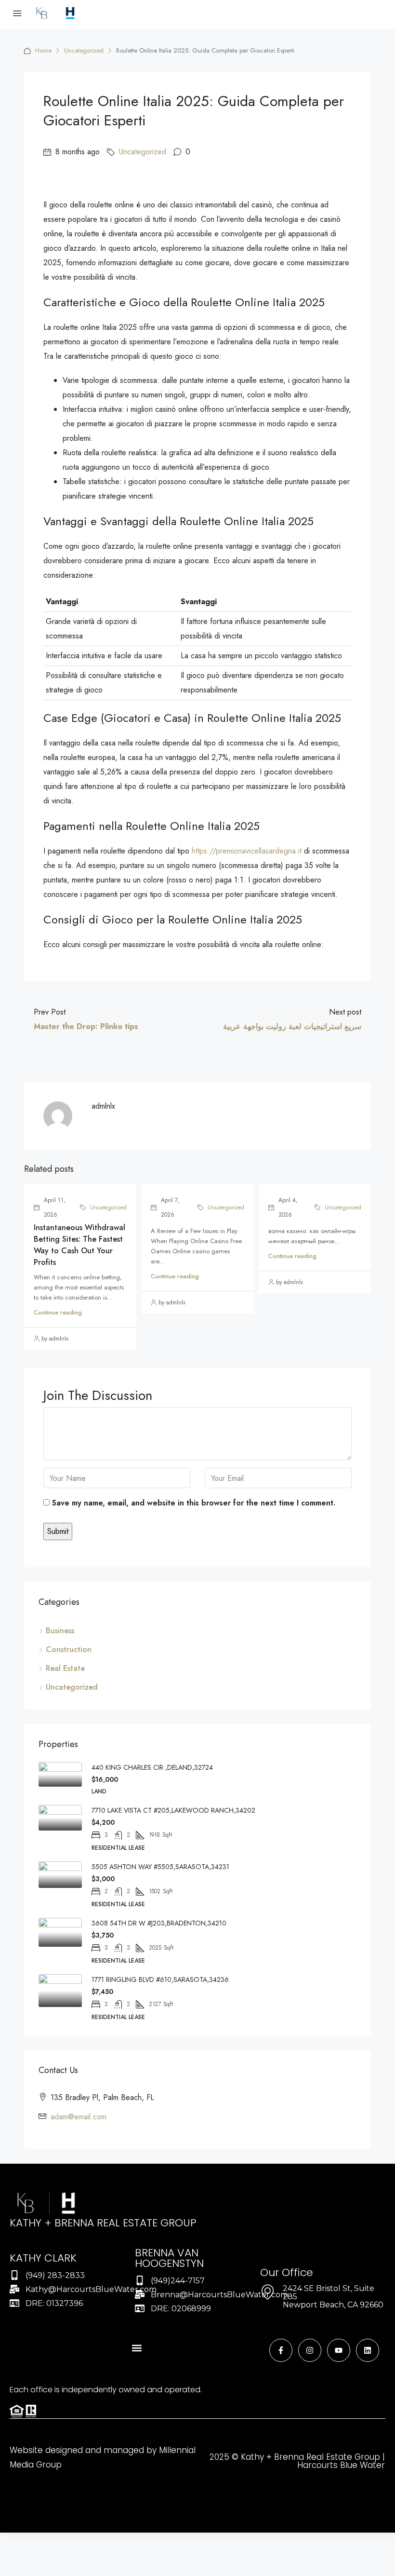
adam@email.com (79, 2117)
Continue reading (58, 1312)
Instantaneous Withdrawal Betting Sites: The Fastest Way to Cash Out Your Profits (79, 1245)
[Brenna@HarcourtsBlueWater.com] (140, 2294)
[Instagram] (310, 2350)
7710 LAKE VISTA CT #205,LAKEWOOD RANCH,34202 (173, 1810)
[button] (137, 2348)
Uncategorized (84, 50)
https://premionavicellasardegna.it (247, 851)
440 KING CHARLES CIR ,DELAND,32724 (152, 1767)
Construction (69, 1649)
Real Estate (65, 1668)
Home (43, 50)
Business (60, 1631)
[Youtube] (339, 2350)
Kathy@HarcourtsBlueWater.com (91, 2289)
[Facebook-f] (281, 2350)
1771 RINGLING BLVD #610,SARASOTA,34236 (160, 1979)
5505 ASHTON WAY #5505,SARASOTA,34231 (160, 1867)
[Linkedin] (368, 2350)
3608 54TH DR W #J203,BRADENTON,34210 (159, 1923)
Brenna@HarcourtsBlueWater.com (219, 2295)
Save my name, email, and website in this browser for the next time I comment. (194, 1503)
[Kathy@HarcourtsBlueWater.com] (14, 2289)
